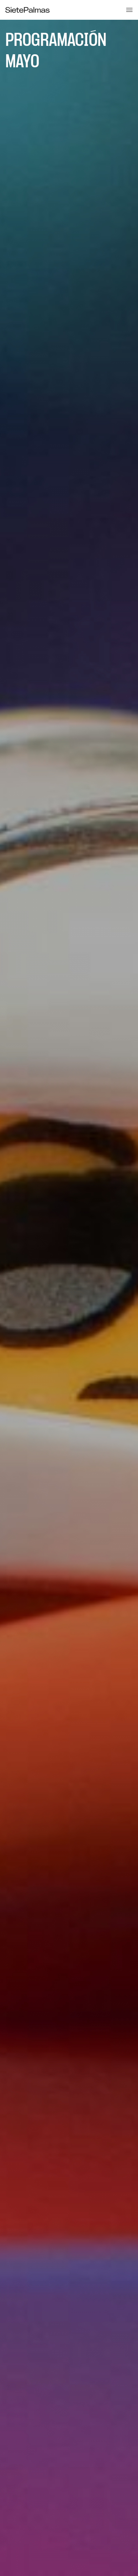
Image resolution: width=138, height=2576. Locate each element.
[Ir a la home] (27, 10)
